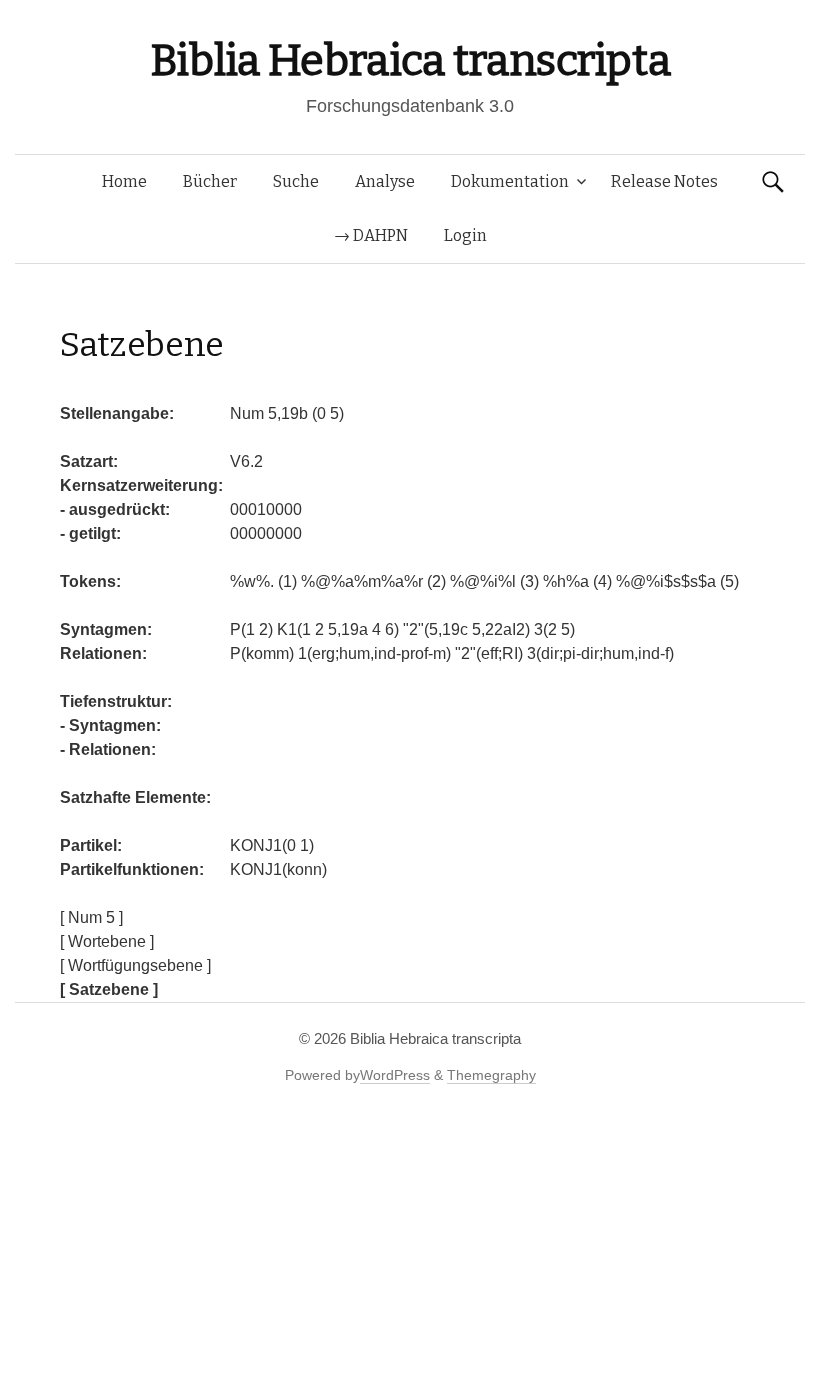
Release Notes (664, 181)
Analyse (385, 181)
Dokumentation (510, 181)
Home (124, 181)
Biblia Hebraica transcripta (410, 60)
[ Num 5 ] (91, 917)
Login (465, 235)
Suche (296, 181)
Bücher (210, 181)
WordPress (395, 1075)
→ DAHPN (371, 235)
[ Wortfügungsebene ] (135, 965)
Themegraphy (491, 1075)
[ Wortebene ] (107, 941)
